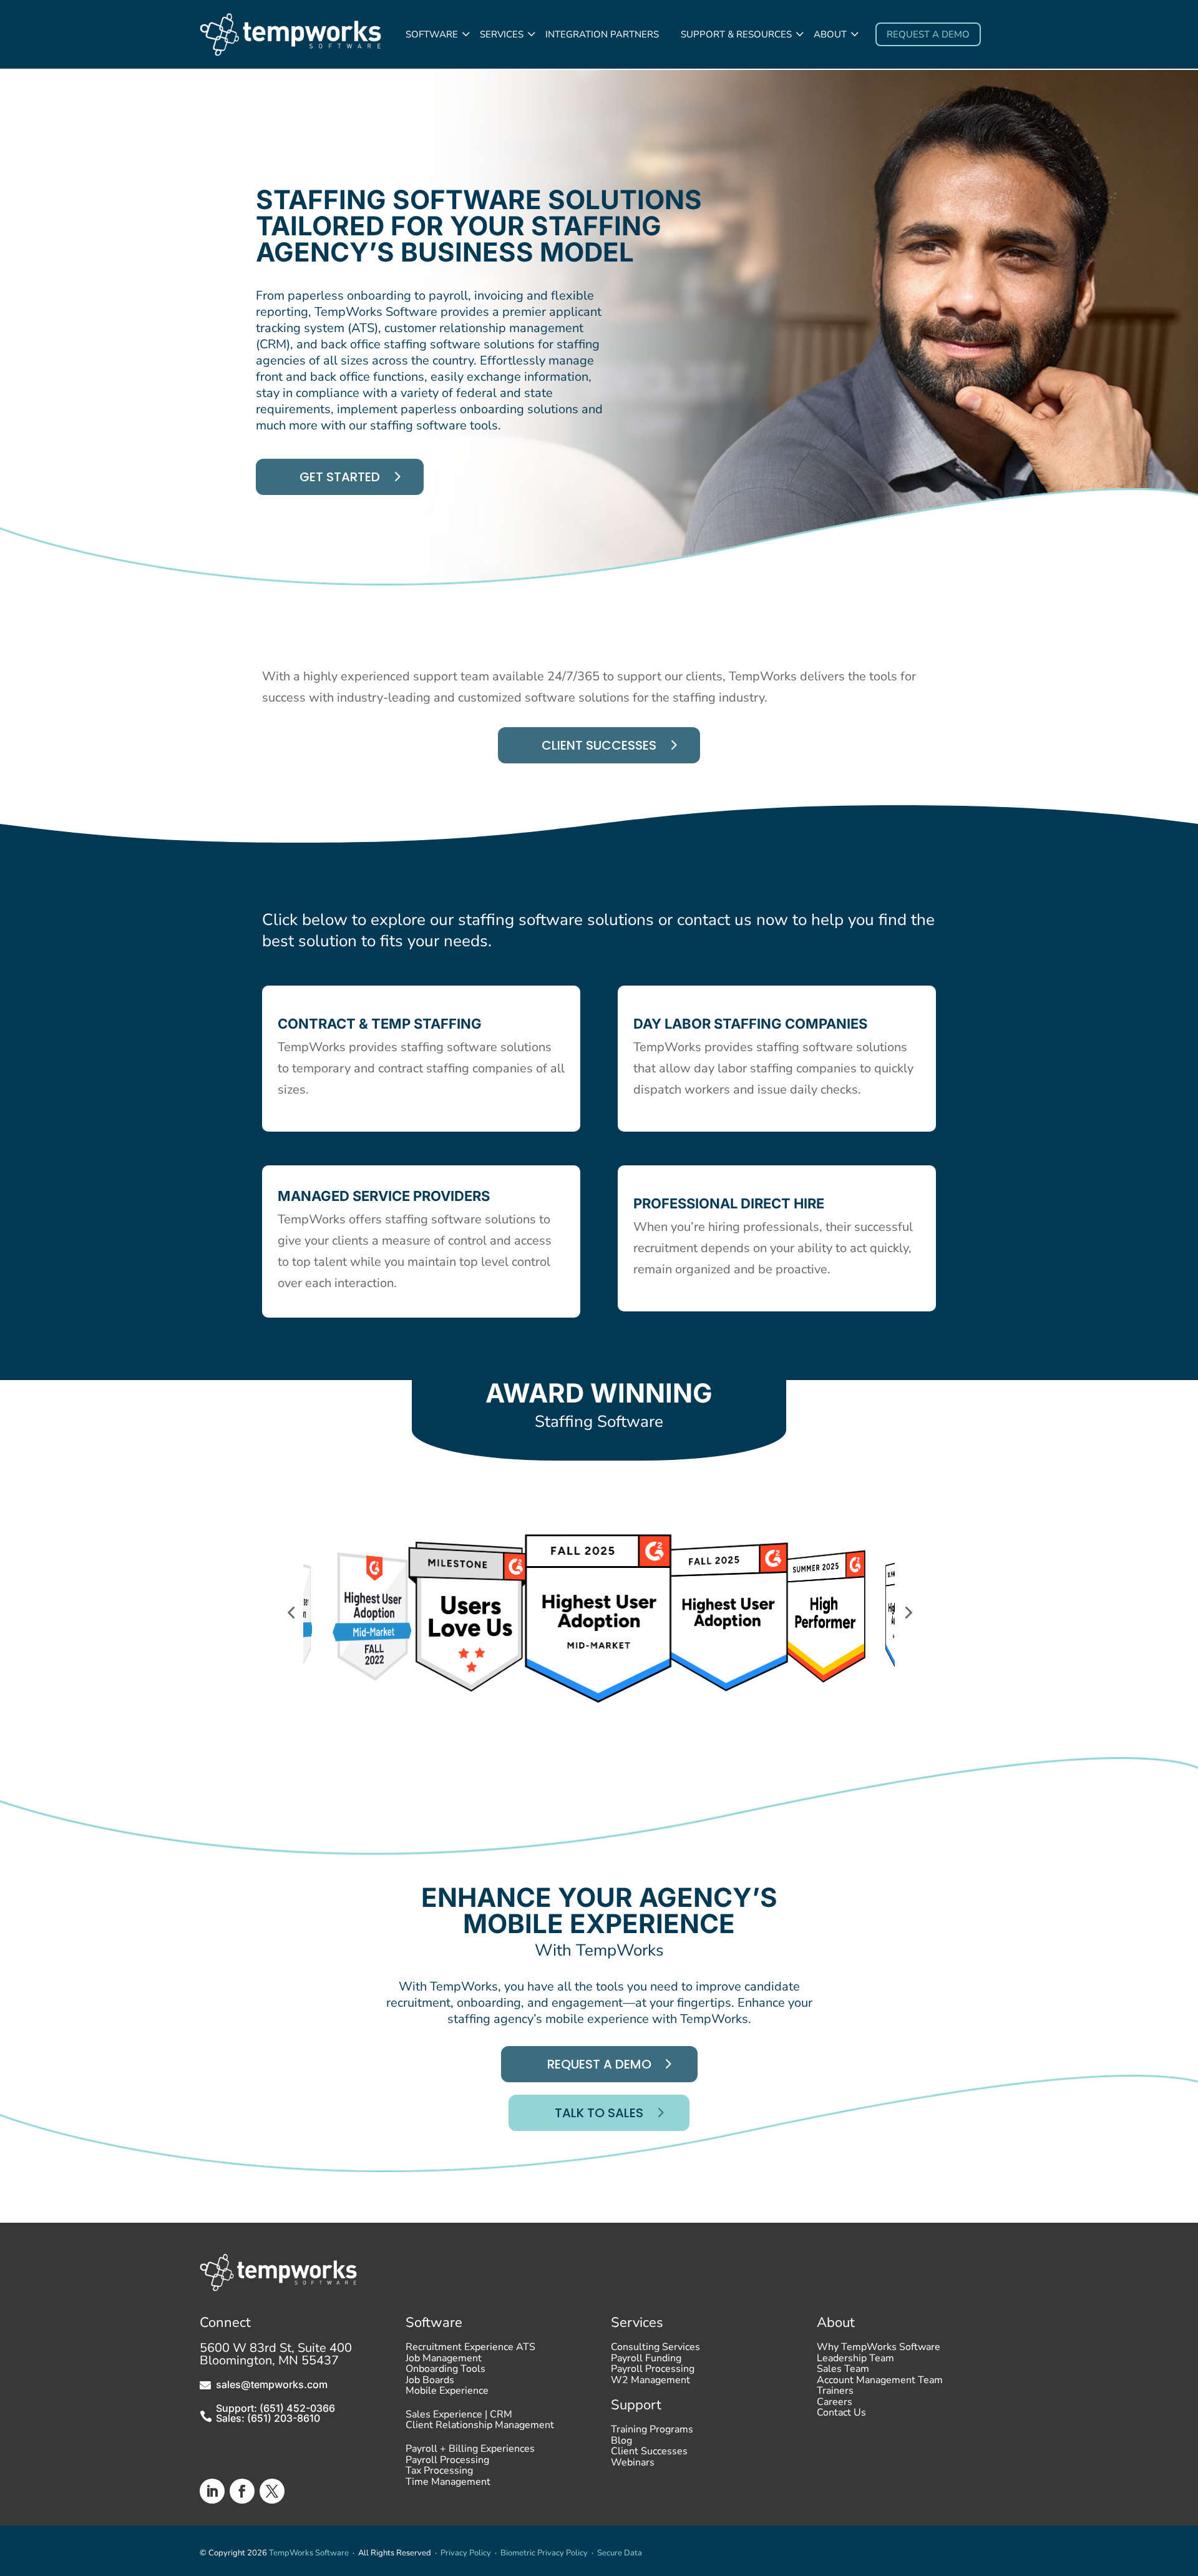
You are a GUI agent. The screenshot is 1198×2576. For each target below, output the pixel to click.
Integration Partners (602, 34)
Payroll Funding (646, 2361)
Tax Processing (439, 2474)
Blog (621, 2444)
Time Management (448, 2485)
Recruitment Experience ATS (470, 2350)
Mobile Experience (447, 2394)
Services (502, 34)
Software (432, 34)
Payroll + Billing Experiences (470, 2452)
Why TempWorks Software (879, 2350)
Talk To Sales (599, 2113)
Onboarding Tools (446, 2372)
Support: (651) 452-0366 (275, 2408)
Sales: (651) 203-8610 (268, 2418)
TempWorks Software (309, 2553)
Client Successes (599, 745)
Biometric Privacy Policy (544, 2553)
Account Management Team (880, 2383)
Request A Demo (599, 2064)
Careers (835, 2405)
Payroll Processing (447, 2463)
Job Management (444, 2361)
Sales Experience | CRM (459, 2417)
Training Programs (652, 2432)
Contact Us (841, 2416)
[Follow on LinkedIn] (212, 2491)
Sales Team (843, 2372)
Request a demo (928, 34)
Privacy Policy (466, 2553)
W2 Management (650, 2383)
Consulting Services (655, 2350)
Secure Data (620, 2553)
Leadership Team (855, 2361)
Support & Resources (736, 34)
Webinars (633, 2466)
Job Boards (430, 2383)
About (830, 34)
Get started (340, 477)
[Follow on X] (272, 2491)
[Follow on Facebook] (242, 2491)
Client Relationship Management (480, 2428)
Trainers (835, 2394)
